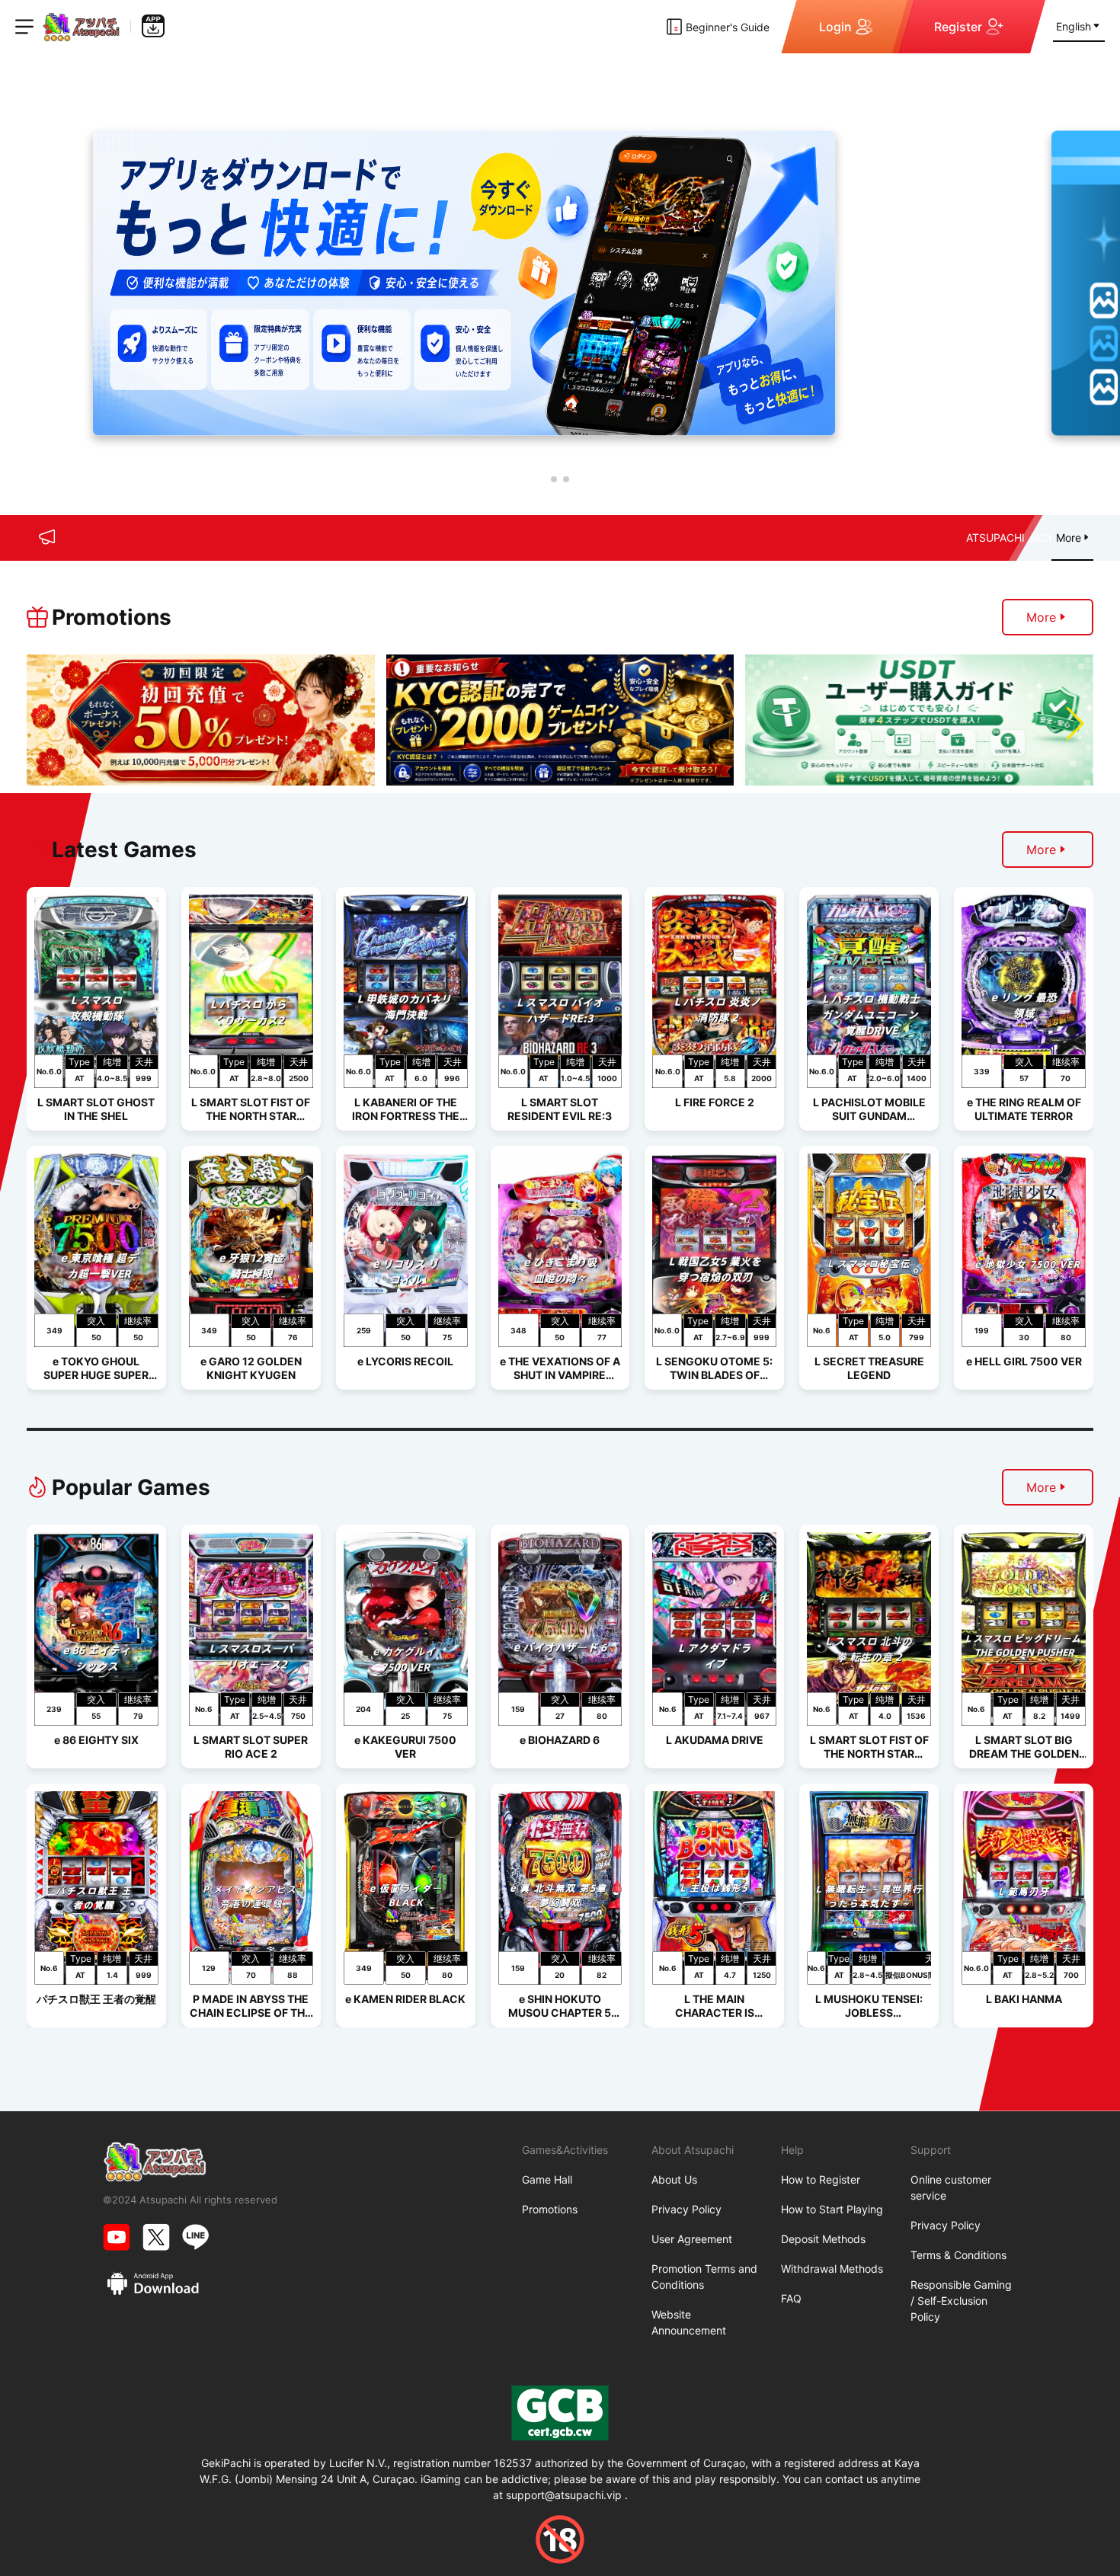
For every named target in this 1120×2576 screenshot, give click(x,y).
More (1041, 617)
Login (835, 27)
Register (958, 27)
